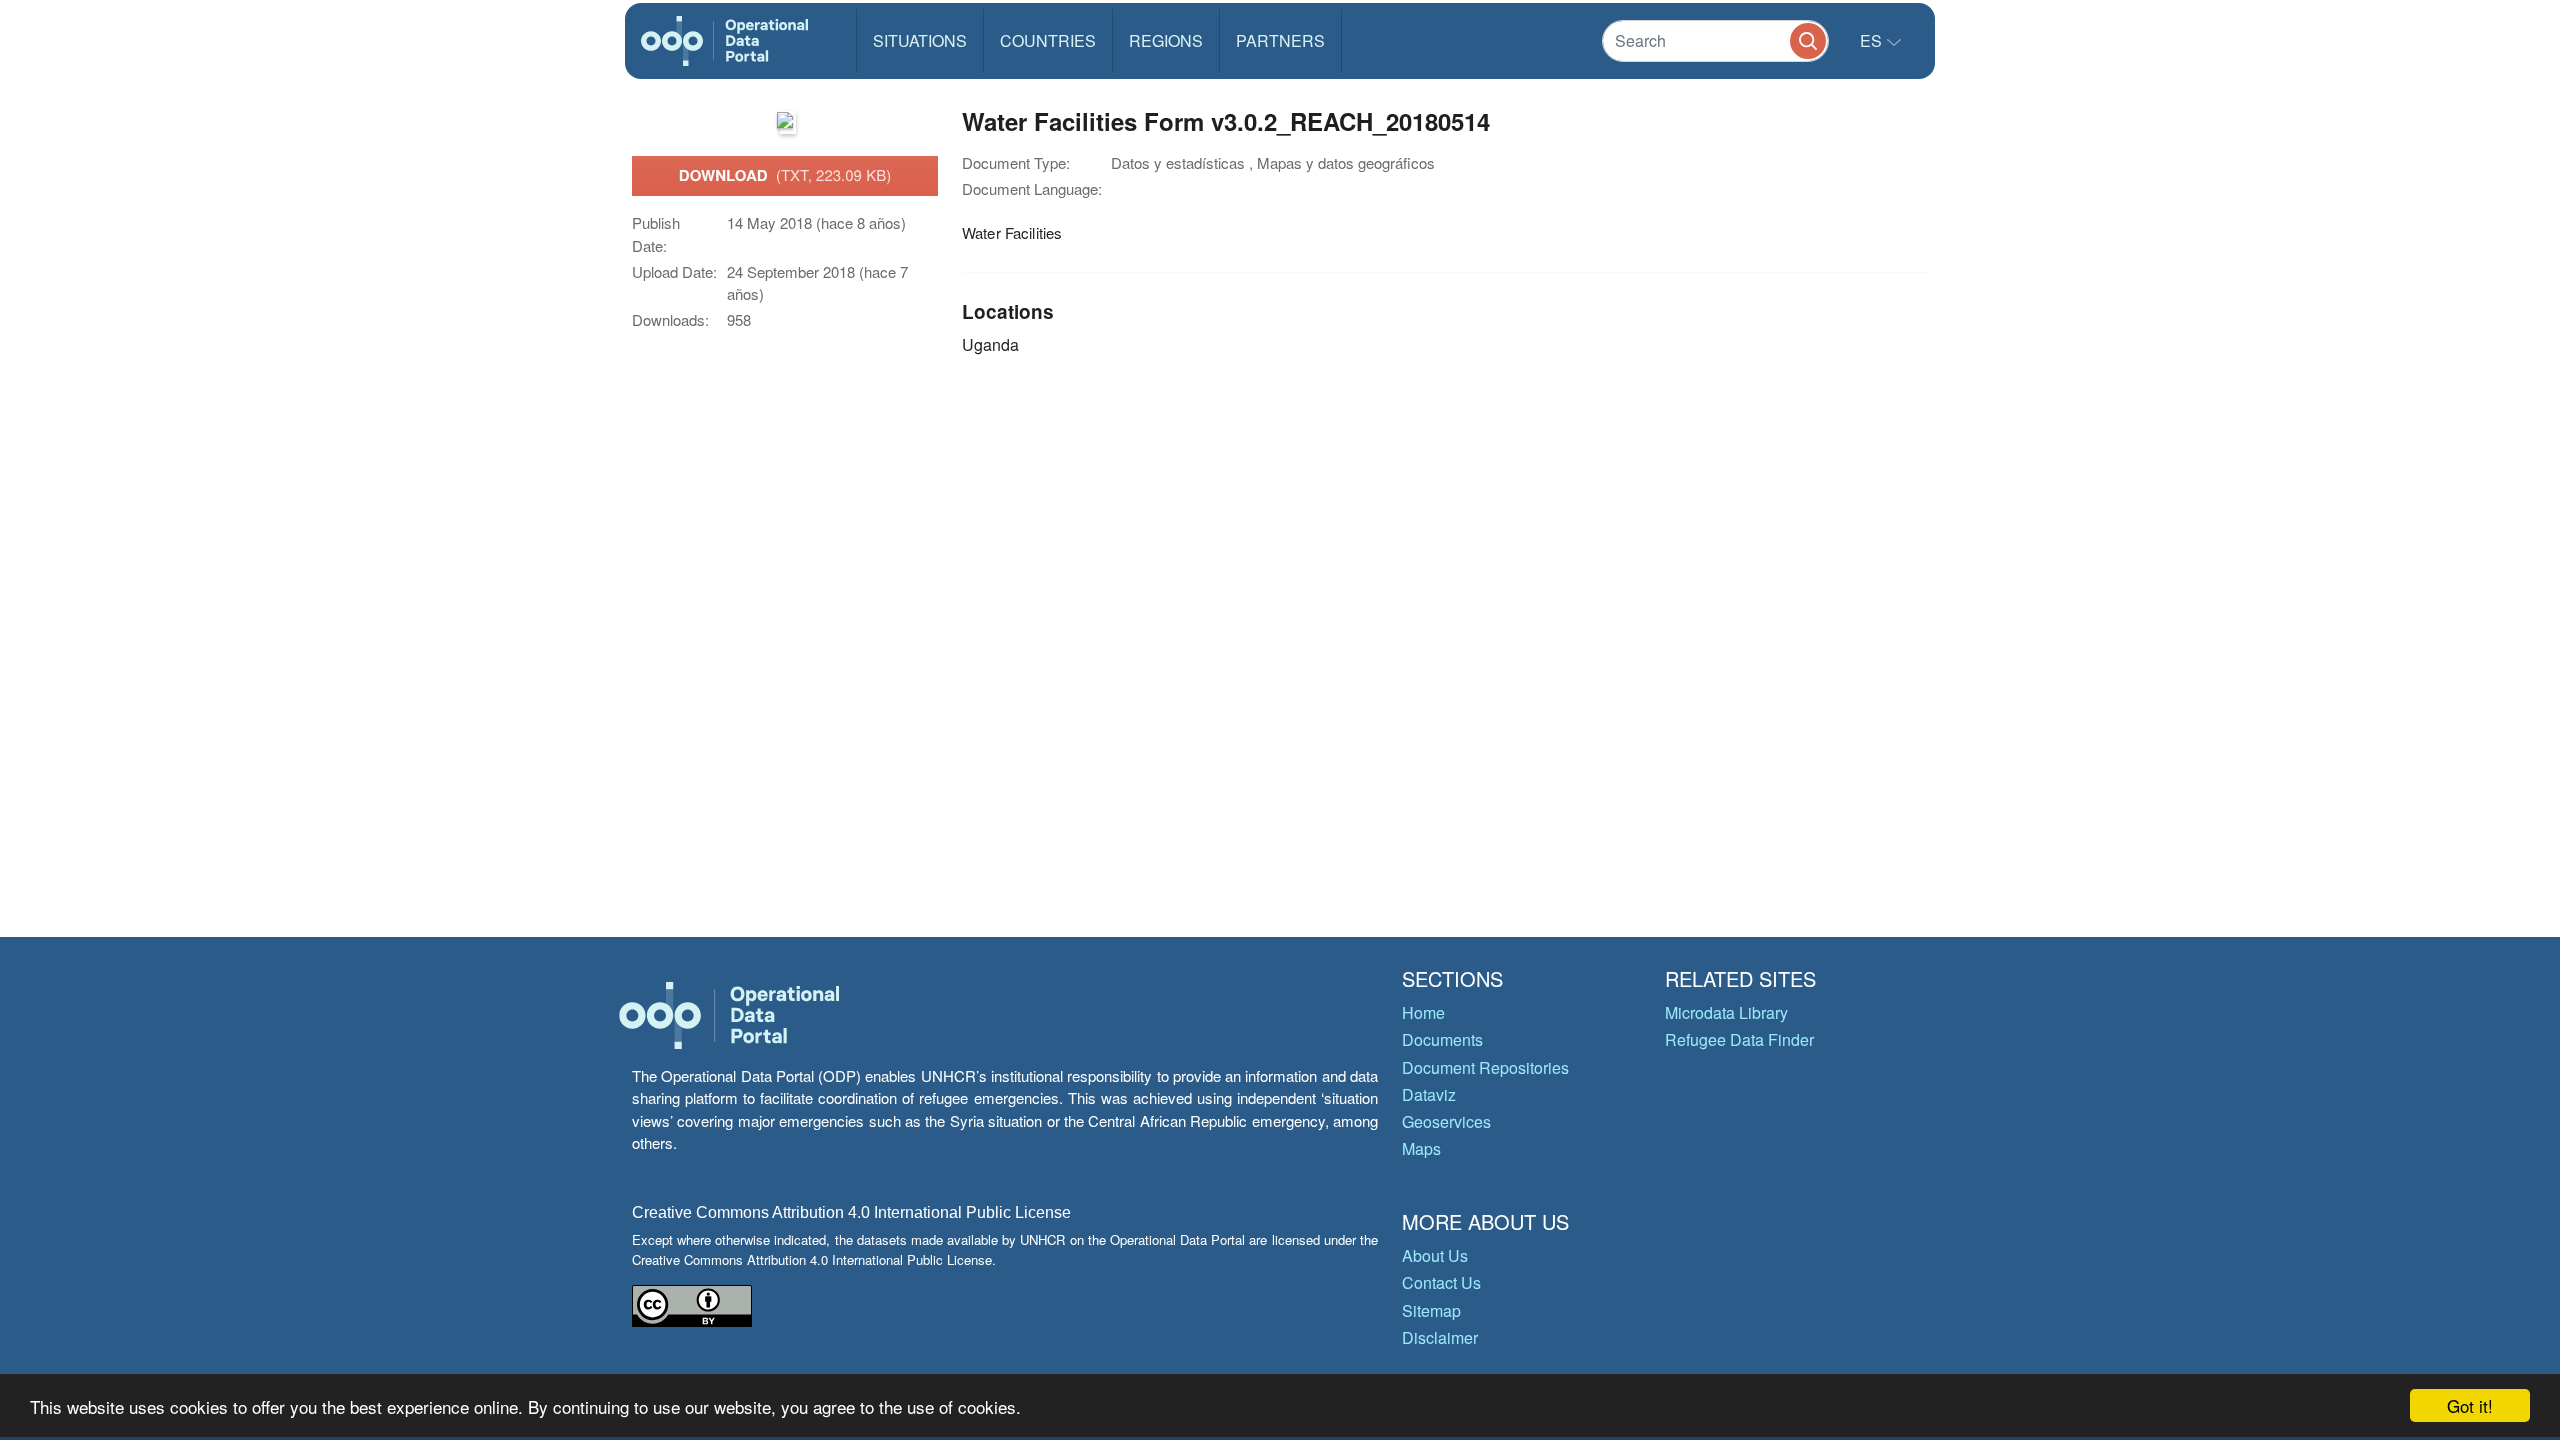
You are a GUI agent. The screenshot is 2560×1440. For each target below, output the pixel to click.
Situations (920, 40)
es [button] (1873, 40)
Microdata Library (1726, 1012)
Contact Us (1441, 1282)
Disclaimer (1440, 1337)
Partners (1280, 40)
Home (1423, 1012)
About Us (1435, 1255)
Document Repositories (1485, 1067)
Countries (1048, 40)
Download (785, 175)
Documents (1442, 1039)
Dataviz (1429, 1094)
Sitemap (1431, 1310)
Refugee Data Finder (1739, 1039)
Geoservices (1446, 1121)
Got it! (2470, 1405)
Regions (1166, 40)
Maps (1421, 1148)
